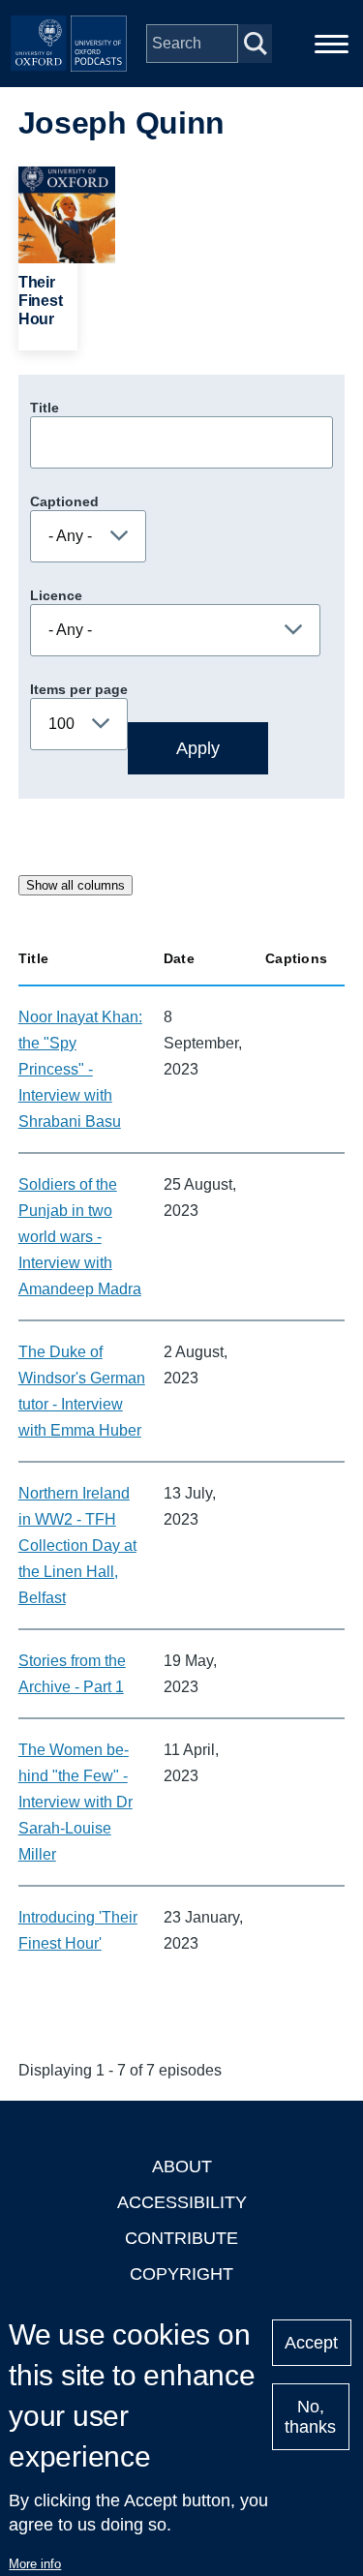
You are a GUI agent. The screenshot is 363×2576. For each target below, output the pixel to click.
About (182, 2167)
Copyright (181, 2274)
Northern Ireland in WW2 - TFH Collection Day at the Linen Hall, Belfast (77, 1546)
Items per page (79, 689)
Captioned (64, 501)
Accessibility (182, 2202)
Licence (56, 595)
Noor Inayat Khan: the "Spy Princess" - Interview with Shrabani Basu (80, 1069)
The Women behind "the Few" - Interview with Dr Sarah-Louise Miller (76, 1802)
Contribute (181, 2238)
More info (35, 2564)
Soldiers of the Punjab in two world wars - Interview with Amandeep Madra (80, 1237)
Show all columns (76, 885)
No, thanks (310, 2417)
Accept (311, 2343)
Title (45, 408)
